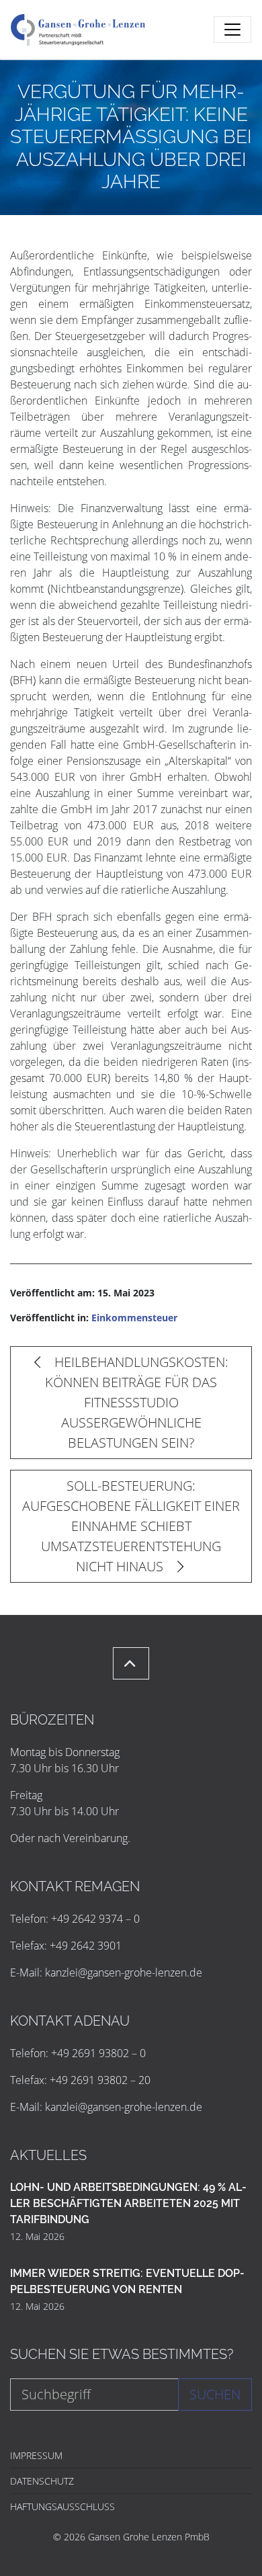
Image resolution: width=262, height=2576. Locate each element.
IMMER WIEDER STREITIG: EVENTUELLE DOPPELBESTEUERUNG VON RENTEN (127, 2281)
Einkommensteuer (134, 1318)
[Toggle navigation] (232, 30)
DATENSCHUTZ (42, 2481)
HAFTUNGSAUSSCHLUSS (62, 2506)
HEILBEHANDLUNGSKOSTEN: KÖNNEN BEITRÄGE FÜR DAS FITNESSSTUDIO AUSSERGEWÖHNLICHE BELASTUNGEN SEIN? (137, 1402)
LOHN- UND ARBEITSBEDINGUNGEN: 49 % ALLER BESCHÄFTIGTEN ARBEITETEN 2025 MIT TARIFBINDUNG (128, 2203)
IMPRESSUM (36, 2455)
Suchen (215, 2394)
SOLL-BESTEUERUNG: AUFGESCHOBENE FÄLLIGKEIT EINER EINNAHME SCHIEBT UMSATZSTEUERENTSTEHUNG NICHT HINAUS (131, 1526)
